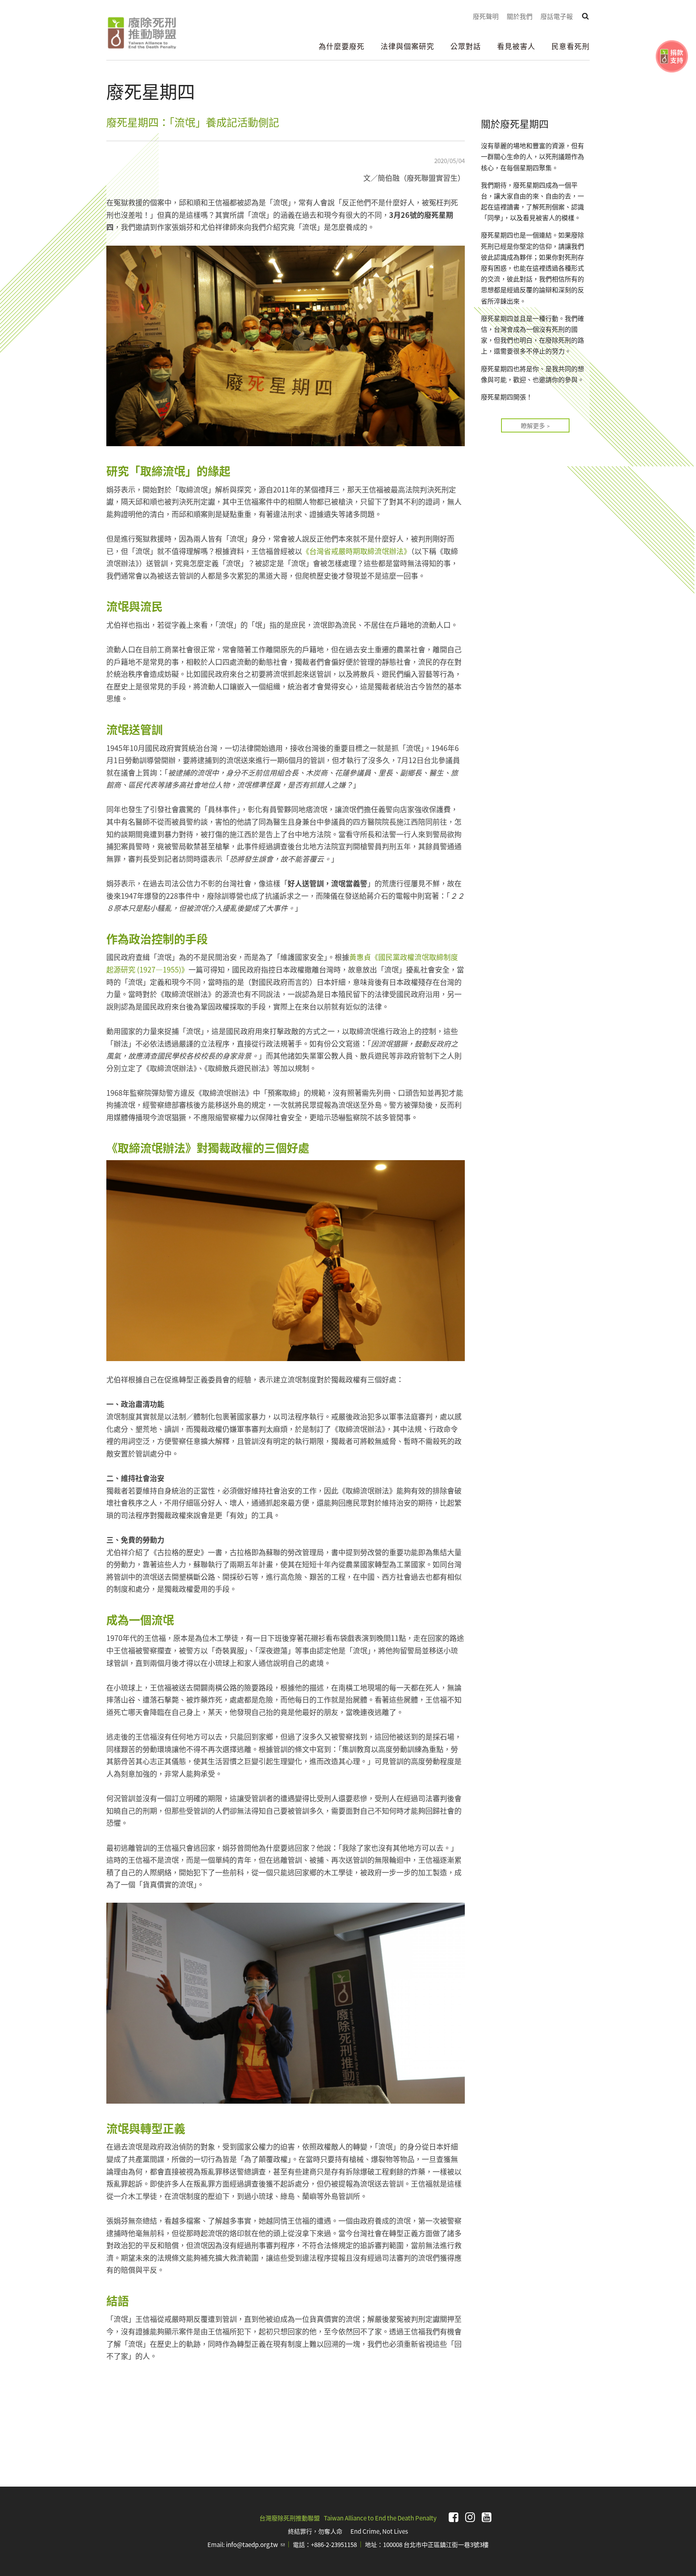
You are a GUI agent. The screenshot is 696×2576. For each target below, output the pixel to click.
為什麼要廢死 (342, 46)
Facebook (454, 2517)
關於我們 (520, 16)
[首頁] (142, 33)
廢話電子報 (557, 16)
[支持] (672, 56)
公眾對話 (466, 46)
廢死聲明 (486, 16)
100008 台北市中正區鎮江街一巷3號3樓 (436, 2544)
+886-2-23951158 (334, 2544)
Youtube (487, 2517)
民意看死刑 (571, 46)
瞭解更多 (533, 425)
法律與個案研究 (407, 46)
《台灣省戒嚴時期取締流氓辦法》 (356, 551)
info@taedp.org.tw (255, 2544)
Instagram (470, 2517)
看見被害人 (516, 46)
